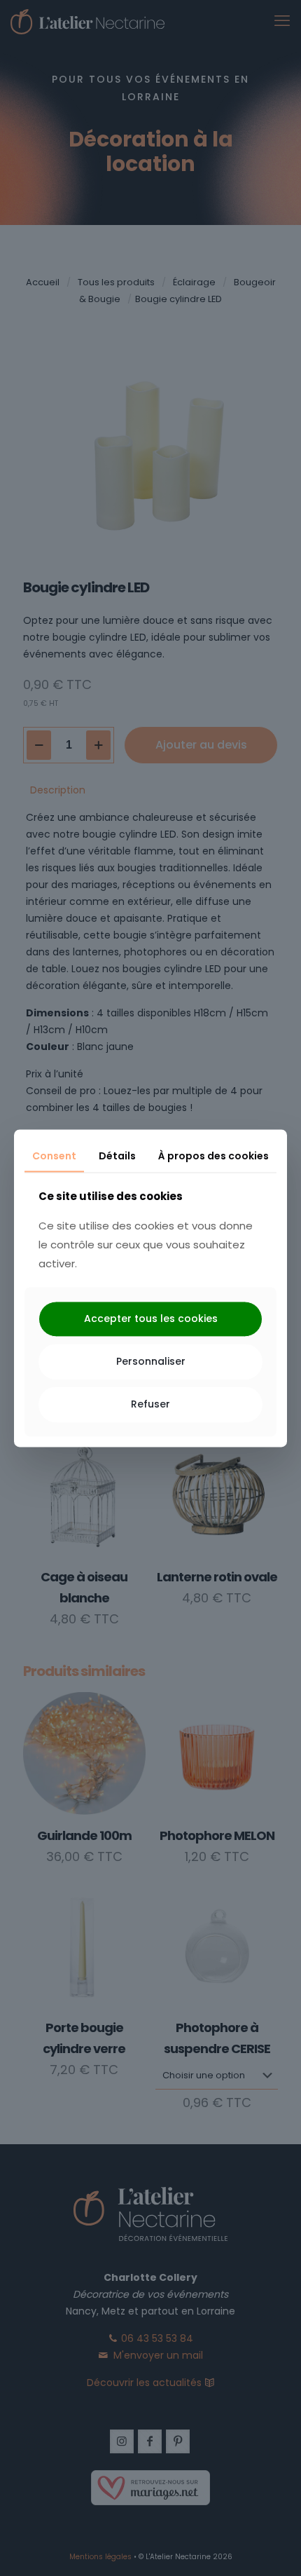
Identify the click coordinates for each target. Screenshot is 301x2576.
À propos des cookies (213, 1156)
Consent (54, 1156)
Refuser (150, 1404)
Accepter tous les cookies (151, 1319)
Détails (117, 1156)
